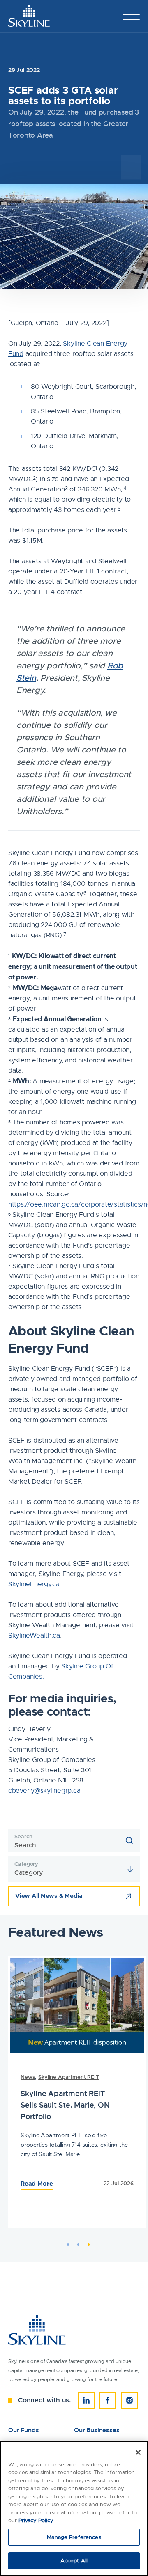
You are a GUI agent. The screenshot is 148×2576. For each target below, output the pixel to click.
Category (26, 1864)
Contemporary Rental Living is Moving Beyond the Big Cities (69, 2112)
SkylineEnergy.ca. (35, 1584)
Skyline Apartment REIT (67, 2077)
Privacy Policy (36, 2520)
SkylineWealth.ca (34, 1636)
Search (23, 1836)
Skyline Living (65, 2084)
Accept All (74, 2561)
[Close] (138, 2452)
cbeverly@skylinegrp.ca (44, 1791)
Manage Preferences (74, 2537)
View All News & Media (49, 1896)
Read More (35, 2210)
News (26, 2077)
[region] (74, 2508)
